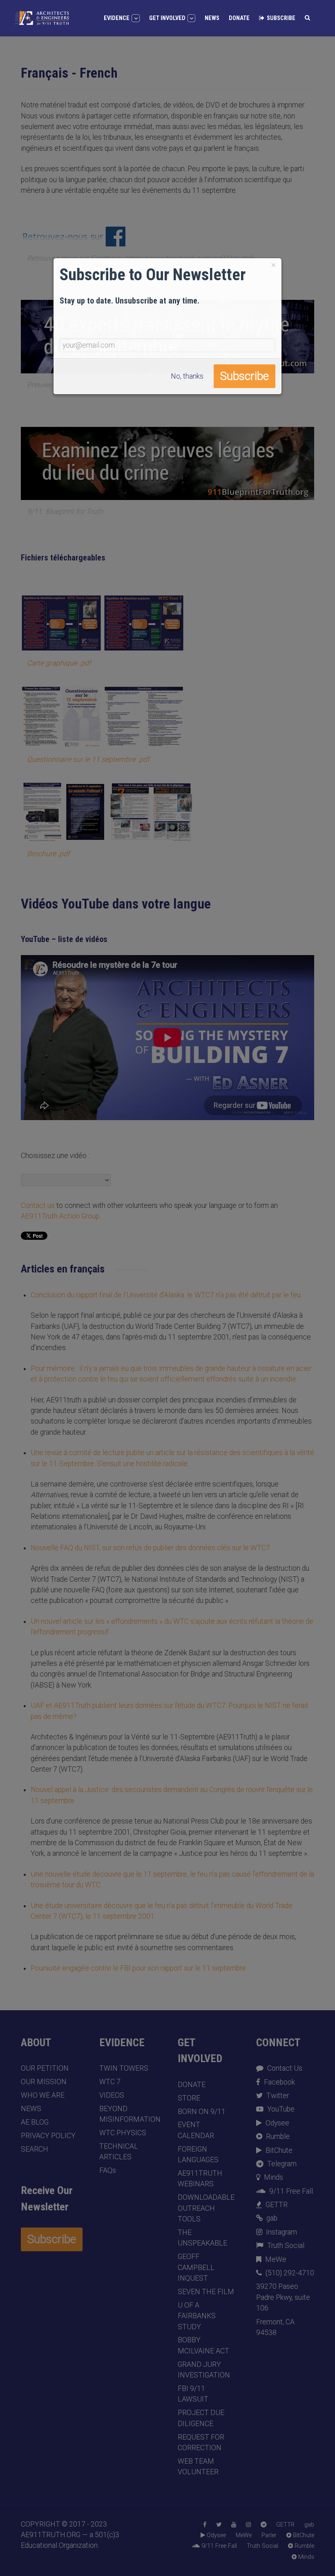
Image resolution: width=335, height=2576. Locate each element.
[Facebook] (205, 2525)
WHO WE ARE (43, 2095)
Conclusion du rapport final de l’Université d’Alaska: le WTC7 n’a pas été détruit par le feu (166, 1295)
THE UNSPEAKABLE (202, 2238)
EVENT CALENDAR (196, 2130)
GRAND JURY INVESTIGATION (204, 2370)
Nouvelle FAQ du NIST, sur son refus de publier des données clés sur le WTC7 (150, 1548)
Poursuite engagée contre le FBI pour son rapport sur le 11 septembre (138, 1968)
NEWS (31, 2109)
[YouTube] (234, 2525)
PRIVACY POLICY (48, 2136)
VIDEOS (112, 2095)
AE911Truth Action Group (60, 1216)
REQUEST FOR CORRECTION (201, 2442)
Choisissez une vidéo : (55, 1156)
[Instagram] (248, 2525)
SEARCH (35, 2149)
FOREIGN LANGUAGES (198, 2154)
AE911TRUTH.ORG (51, 2535)
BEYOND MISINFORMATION (128, 2114)
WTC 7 (110, 2082)
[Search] (307, 18)
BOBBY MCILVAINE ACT (203, 2345)
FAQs (108, 2170)
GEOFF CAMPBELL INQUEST (196, 2267)
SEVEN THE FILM (206, 2292)
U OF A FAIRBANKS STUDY (197, 2316)
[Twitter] (219, 2525)
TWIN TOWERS (124, 2068)
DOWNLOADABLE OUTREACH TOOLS (206, 2208)
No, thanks (187, 376)
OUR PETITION (45, 2068)
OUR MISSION (44, 2082)
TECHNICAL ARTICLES (119, 2152)
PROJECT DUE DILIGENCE (201, 2418)
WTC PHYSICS (123, 2133)
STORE (189, 2098)
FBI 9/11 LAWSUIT (193, 2394)
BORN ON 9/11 (202, 2112)
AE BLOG (35, 2122)
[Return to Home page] (42, 18)
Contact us (38, 1205)
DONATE (192, 2085)
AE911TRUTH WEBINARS (200, 2179)
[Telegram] (264, 2525)
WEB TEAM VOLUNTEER (198, 2467)
